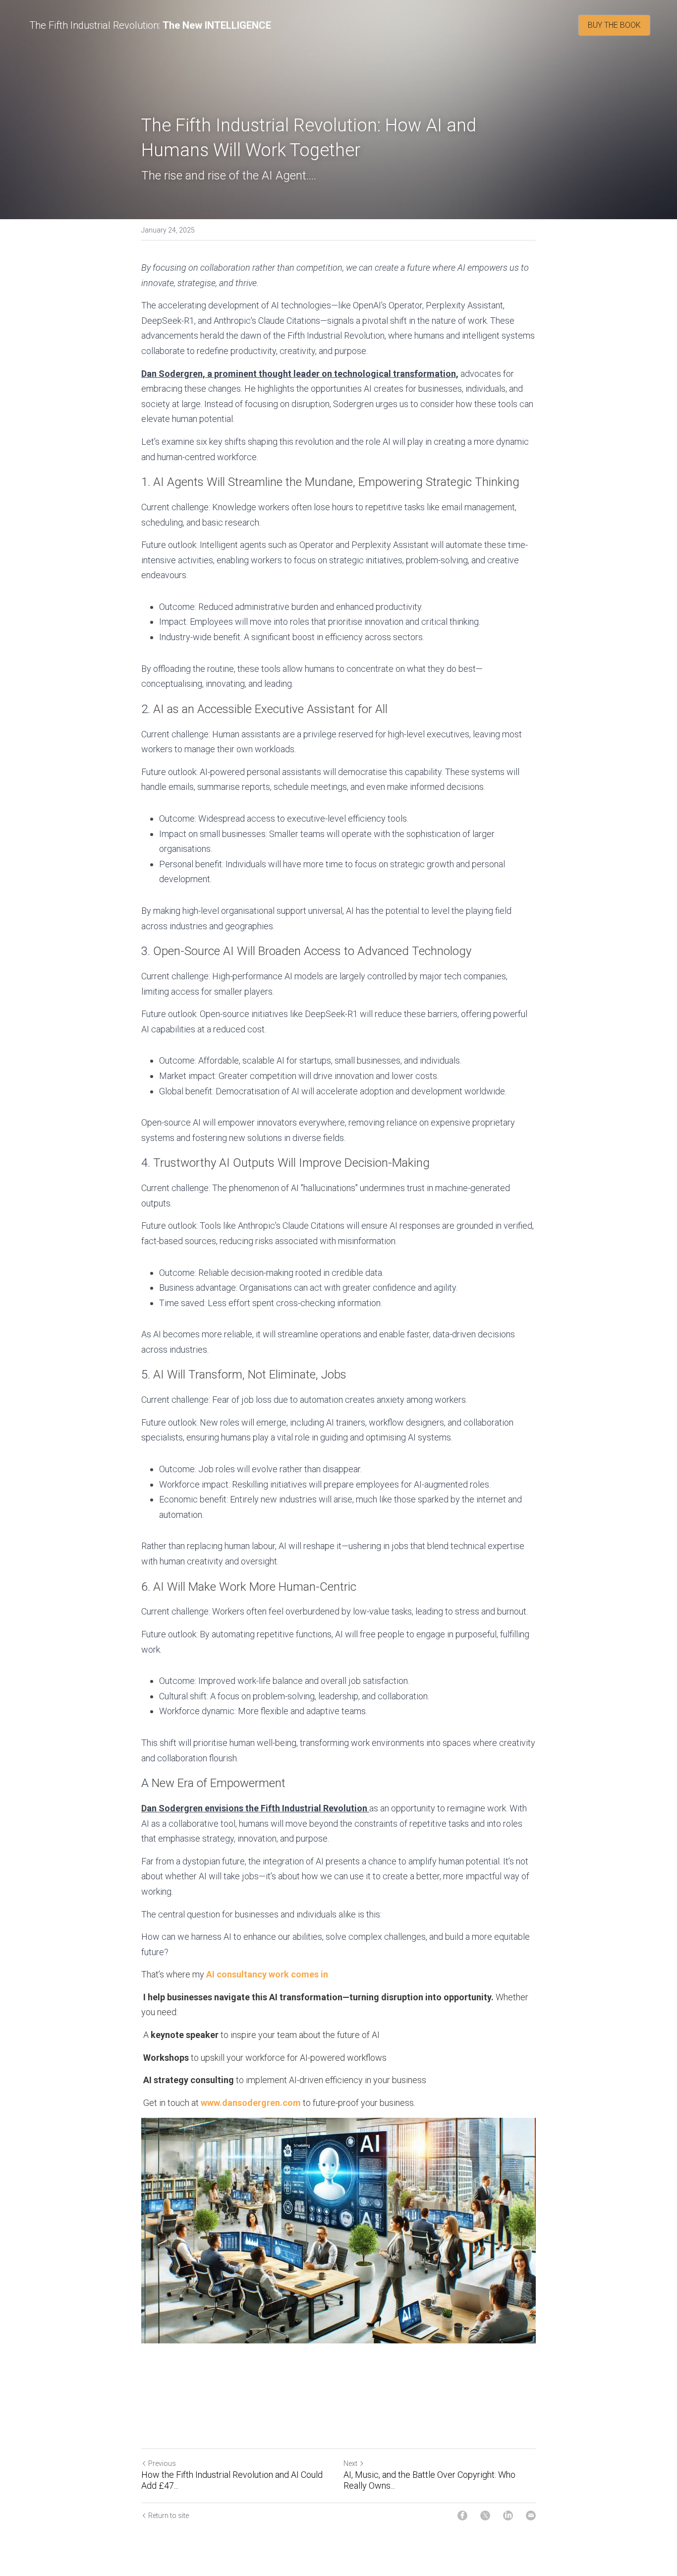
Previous (162, 2463)
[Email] (531, 2516)
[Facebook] (462, 2516)
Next (350, 2463)
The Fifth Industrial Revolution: (95, 25)
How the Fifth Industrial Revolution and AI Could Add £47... (232, 2480)
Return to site (169, 2516)
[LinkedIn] (508, 2516)
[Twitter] (485, 2516)
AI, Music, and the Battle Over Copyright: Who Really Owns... (429, 2480)
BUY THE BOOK (614, 25)
